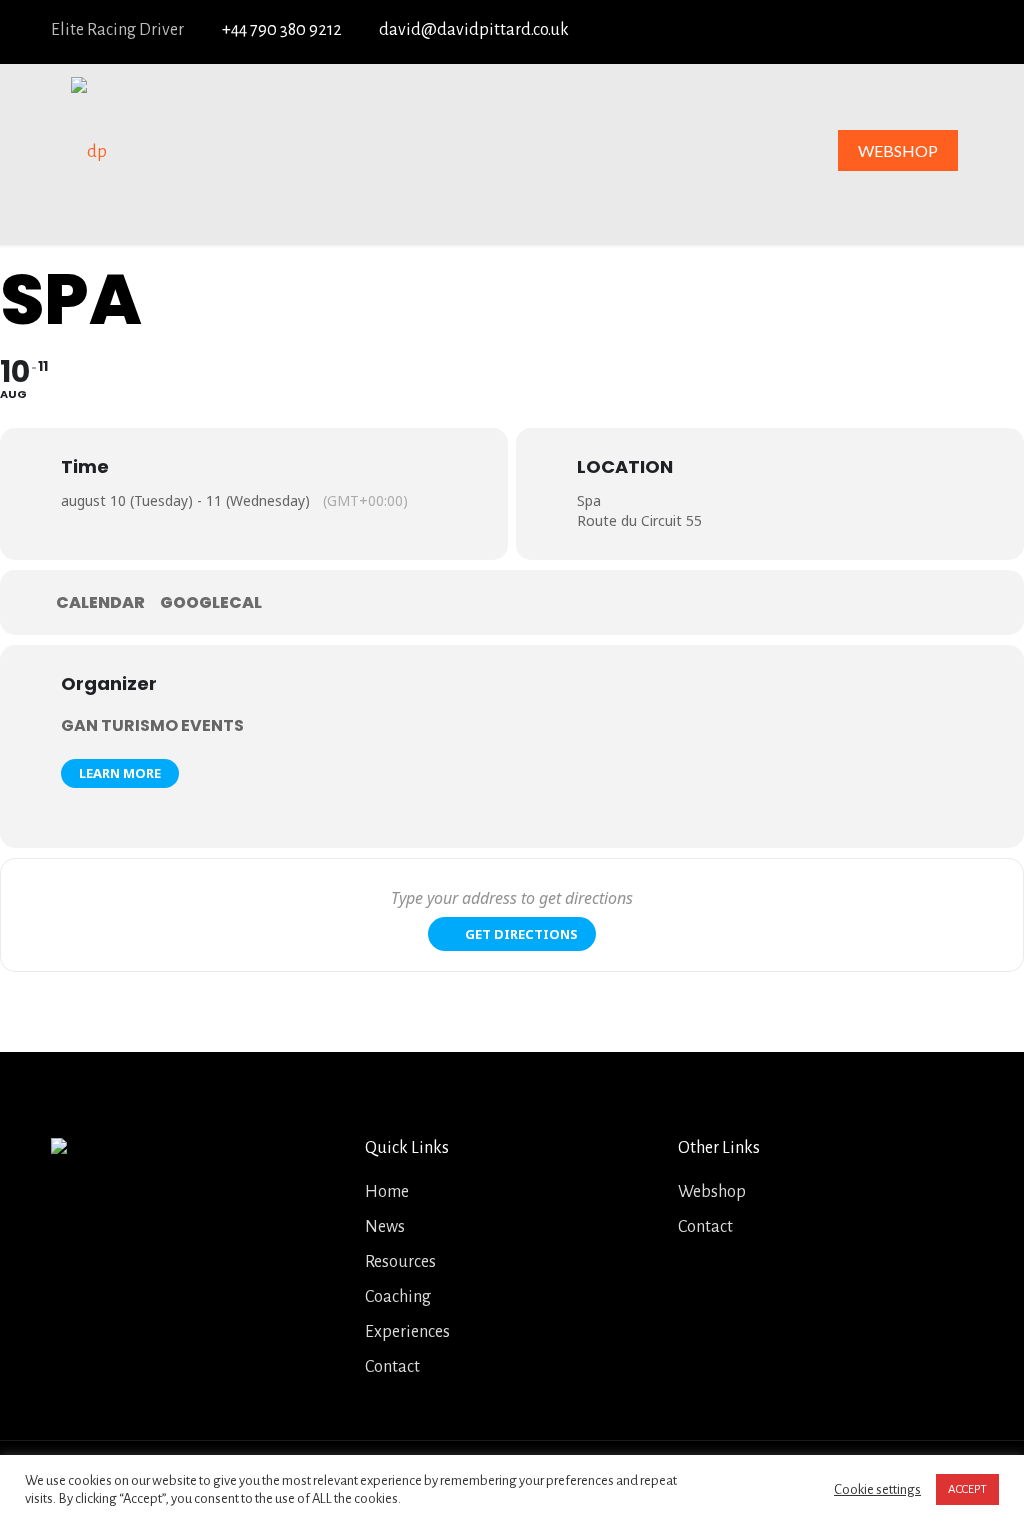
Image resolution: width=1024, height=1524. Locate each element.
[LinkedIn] (920, 31)
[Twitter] (846, 31)
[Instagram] (957, 31)
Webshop (712, 1192)
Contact (392, 1367)
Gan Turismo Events (152, 725)
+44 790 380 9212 (282, 30)
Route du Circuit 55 (639, 520)
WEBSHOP (898, 150)
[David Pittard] (89, 151)
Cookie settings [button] (877, 1489)
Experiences (407, 1332)
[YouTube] (883, 31)
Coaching (398, 1297)
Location (625, 466)
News (385, 1227)
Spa (589, 500)
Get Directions (521, 934)
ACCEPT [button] (967, 1489)
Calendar (100, 603)
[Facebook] (810, 31)
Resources (400, 1262)
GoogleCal (211, 603)
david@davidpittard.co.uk (474, 30)
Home (387, 1192)
